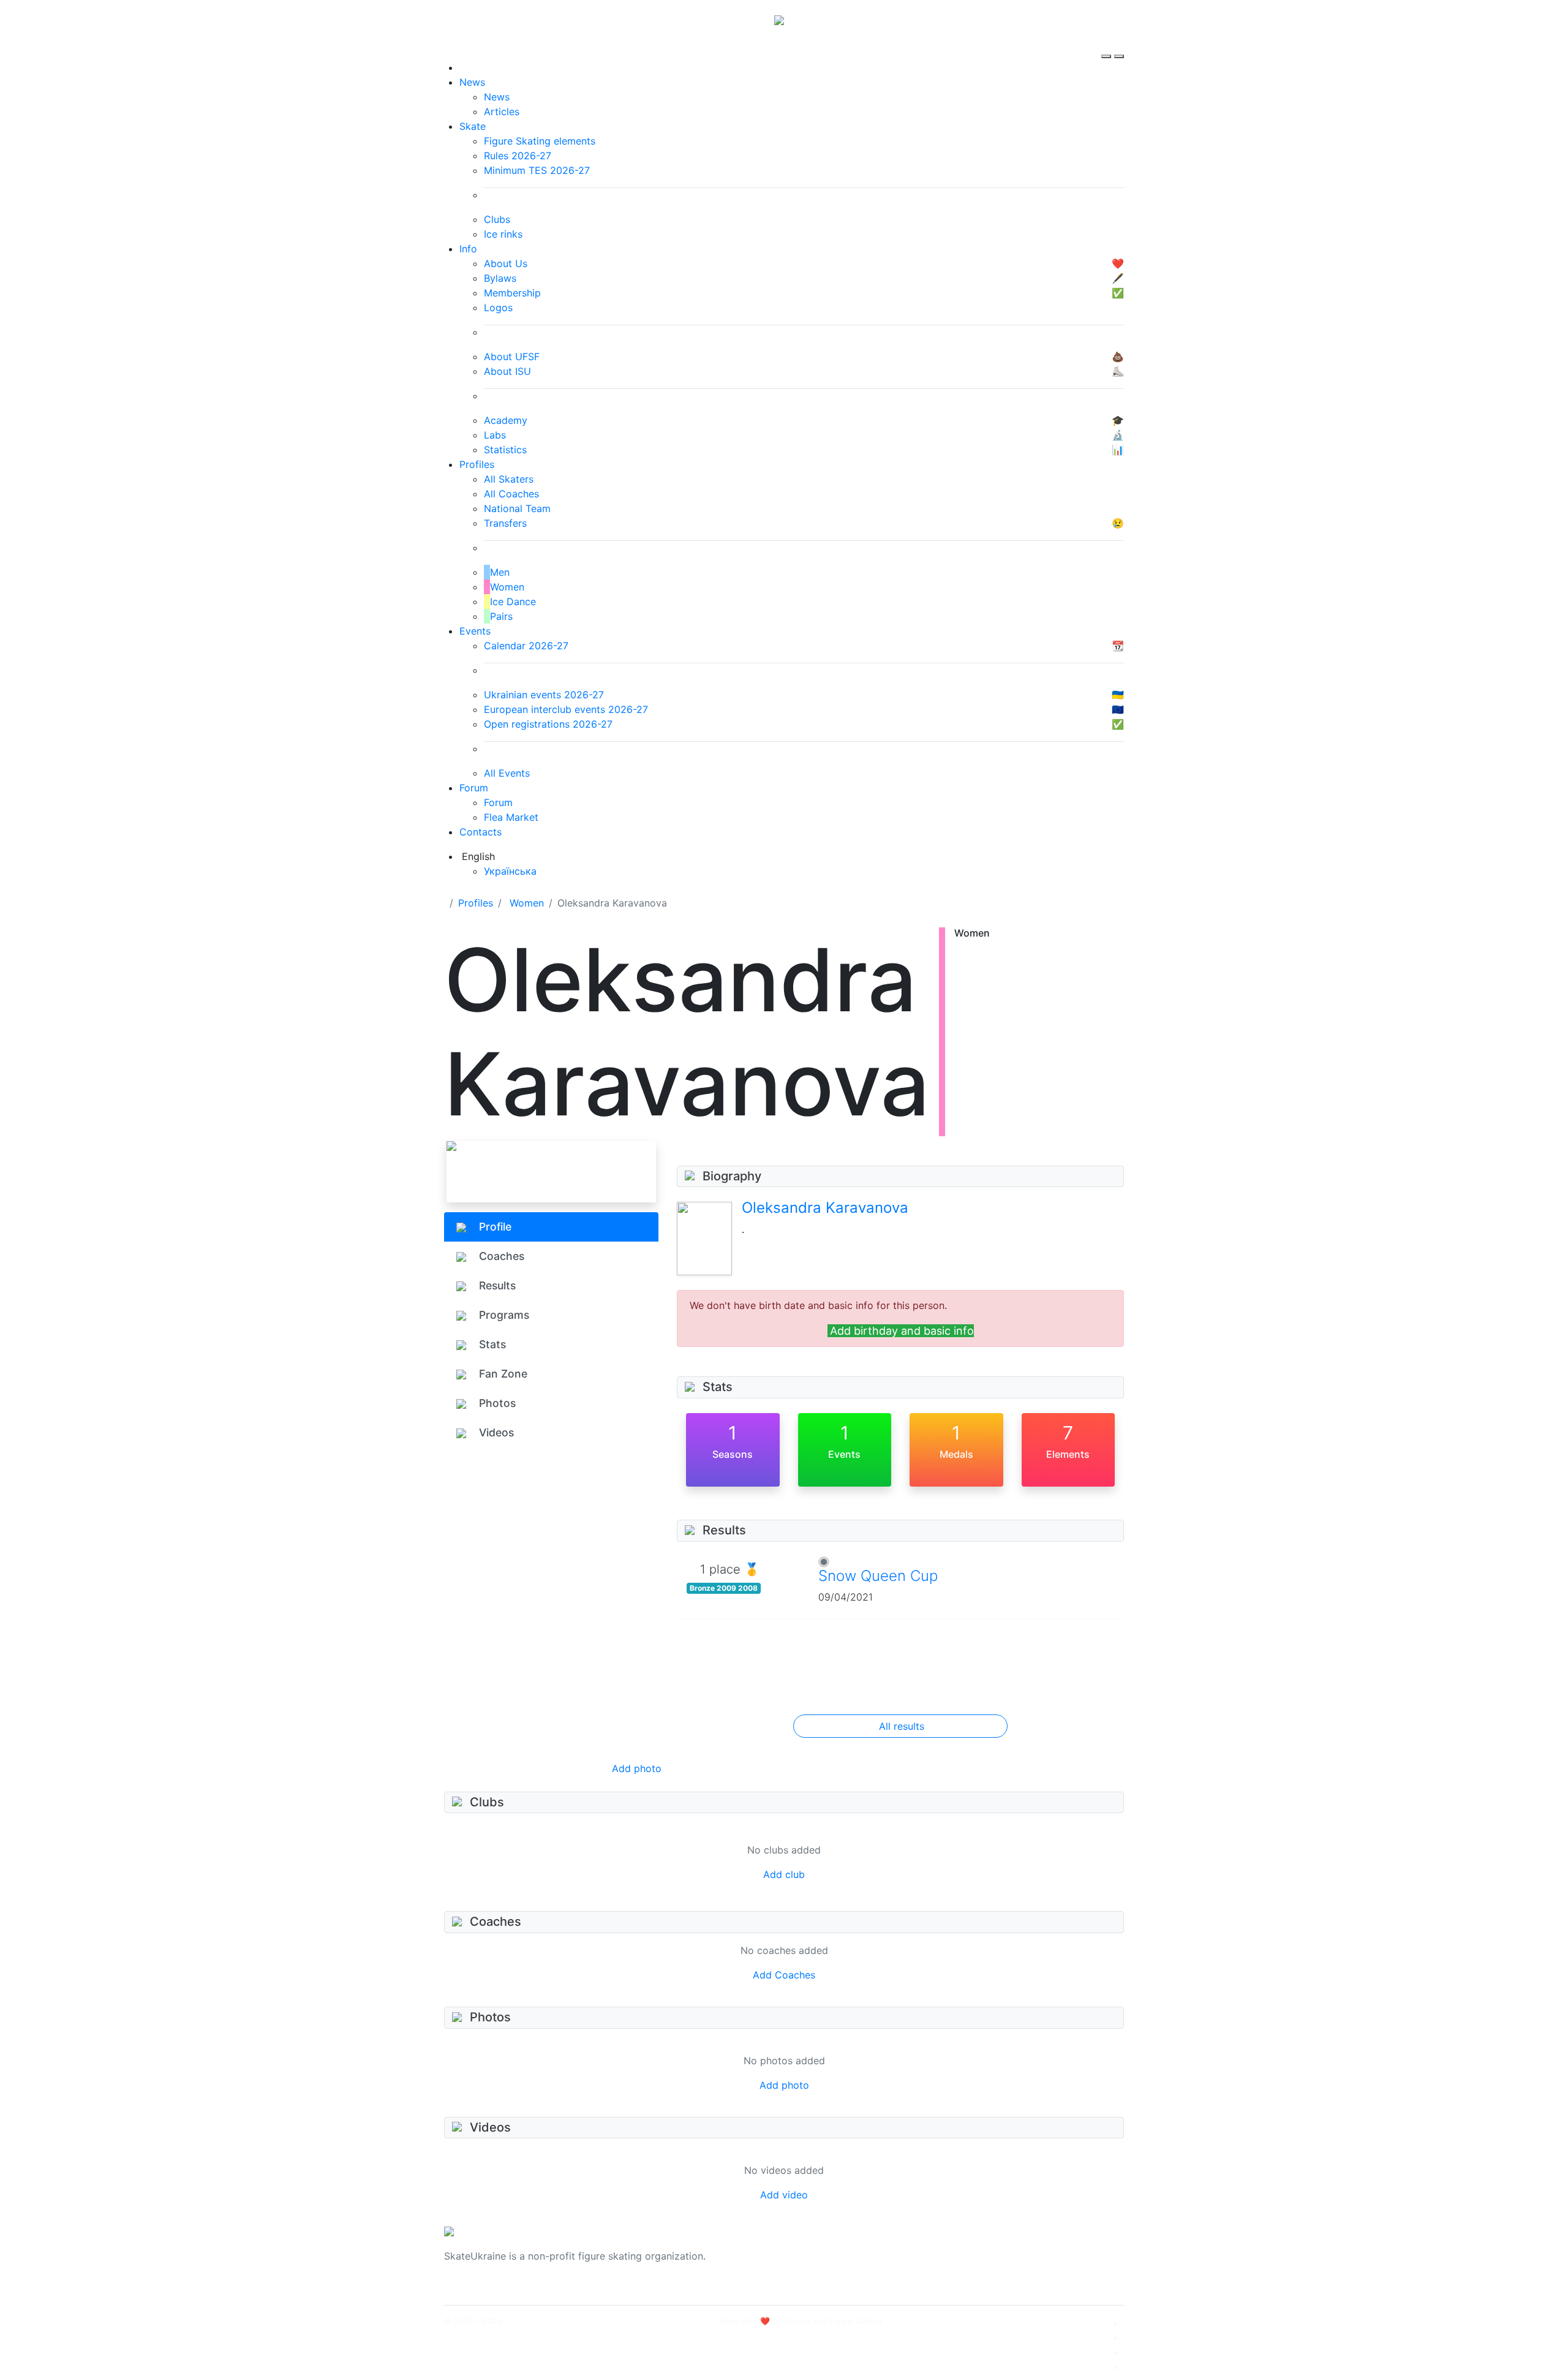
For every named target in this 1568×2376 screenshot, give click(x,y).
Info (468, 249)
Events (475, 631)
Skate (473, 126)
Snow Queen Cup (878, 1576)
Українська (510, 871)
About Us (989, 2249)
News (472, 82)
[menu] (1108, 45)
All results (902, 1726)
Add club (784, 1874)
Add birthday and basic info (902, 1331)
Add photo (784, 2085)
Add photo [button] (637, 1768)
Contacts (481, 832)
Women (527, 903)
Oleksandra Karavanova (825, 1208)
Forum (474, 788)
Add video (784, 2195)
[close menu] (1119, 45)
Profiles (477, 464)
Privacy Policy (1001, 2263)
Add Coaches (784, 1975)
